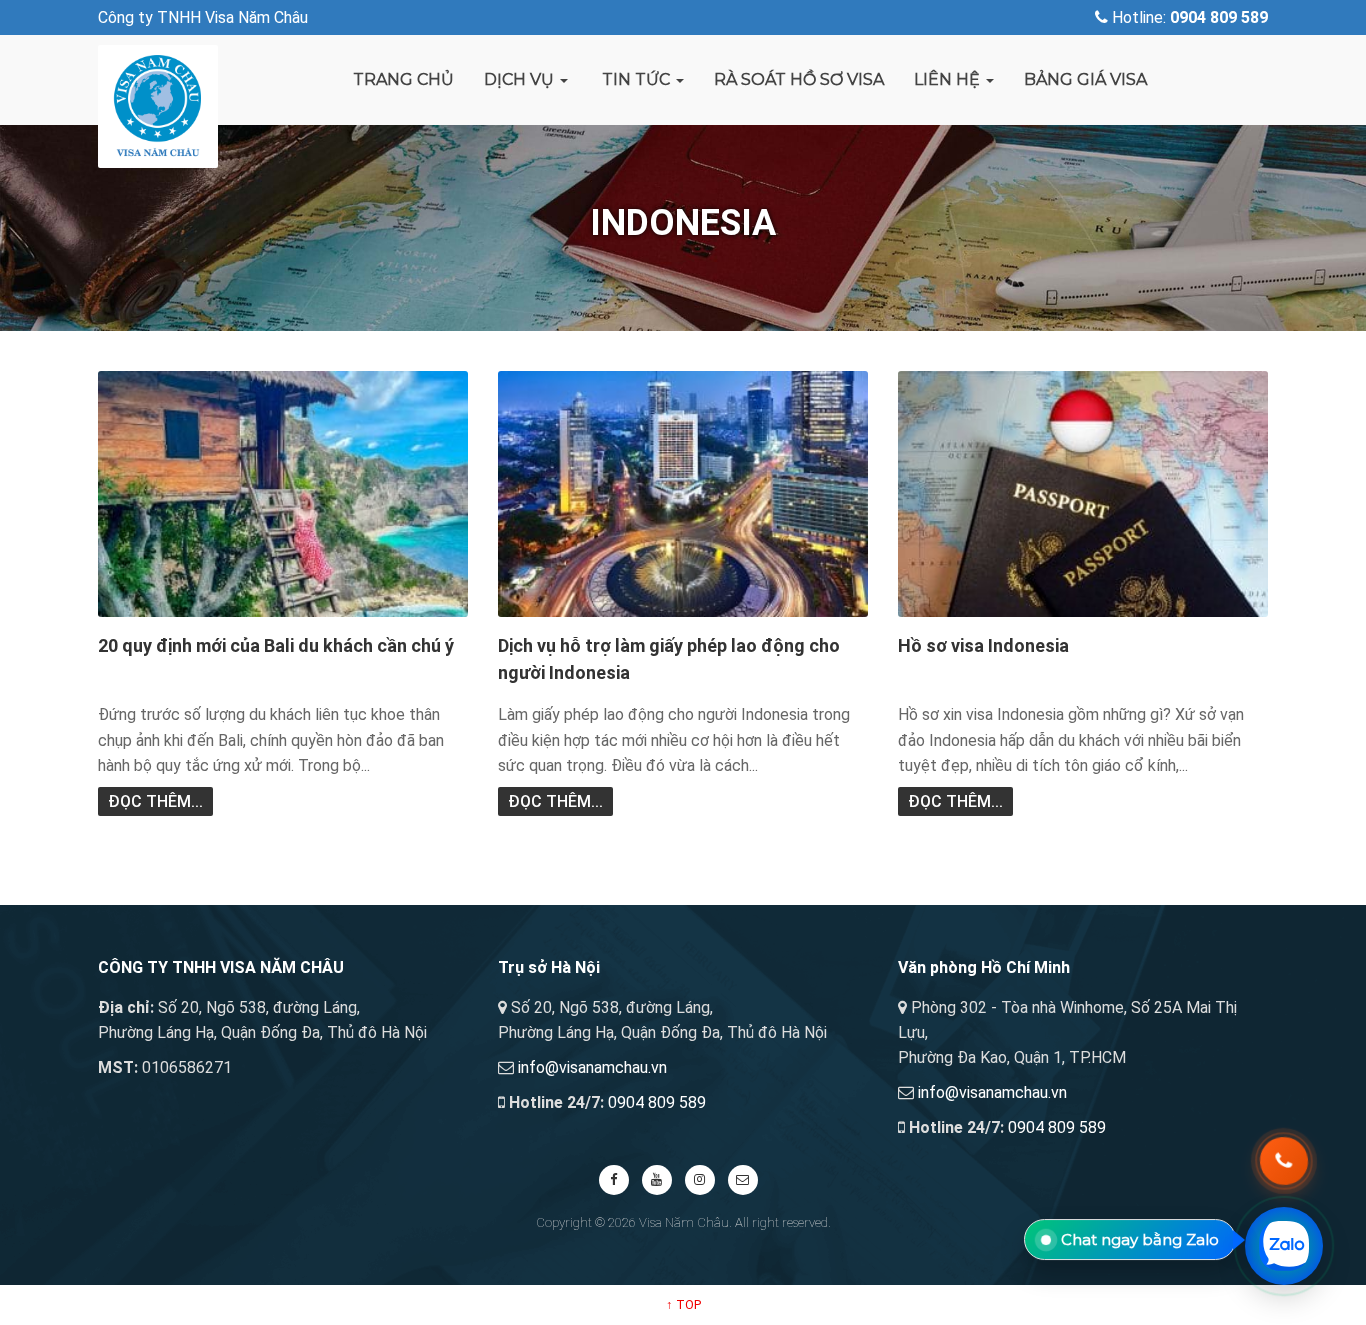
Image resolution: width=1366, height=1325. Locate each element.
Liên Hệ (949, 79)
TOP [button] (683, 1304)
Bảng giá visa (1085, 79)
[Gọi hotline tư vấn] (1284, 1161)
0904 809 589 (657, 1102)
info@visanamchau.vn (592, 1067)
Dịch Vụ (521, 79)
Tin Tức (636, 79)
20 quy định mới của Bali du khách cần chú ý (276, 645)
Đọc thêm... (155, 801)
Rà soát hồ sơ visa (799, 79)
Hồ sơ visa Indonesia (983, 645)
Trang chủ (403, 79)
